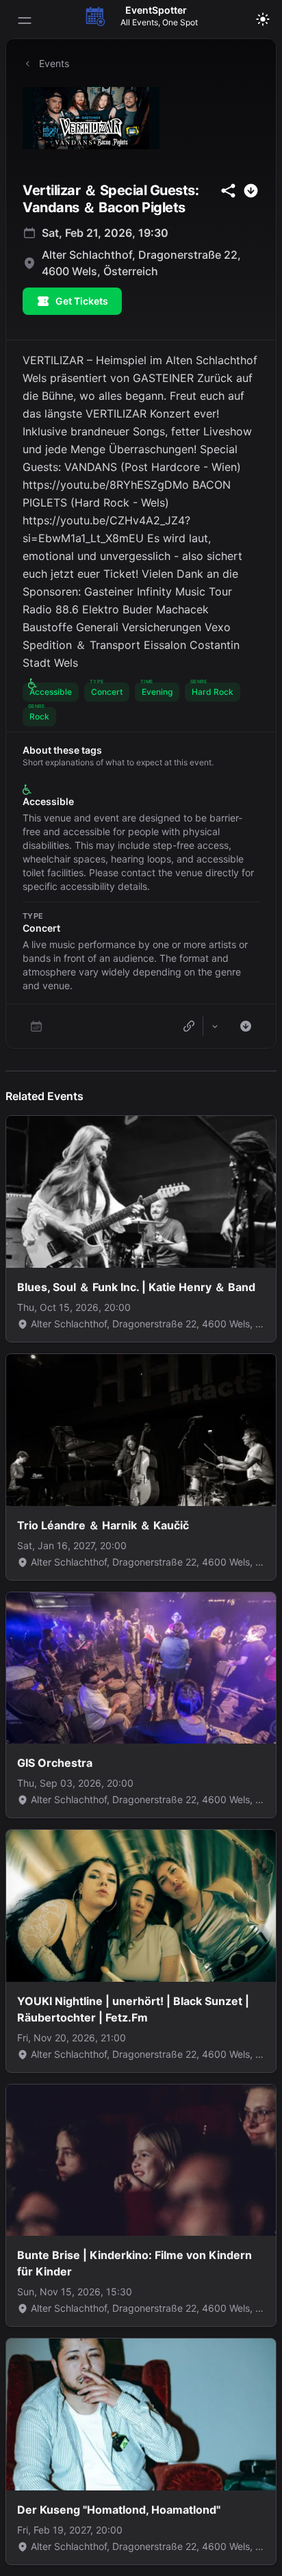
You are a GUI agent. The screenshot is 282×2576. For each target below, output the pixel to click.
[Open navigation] (25, 21)
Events (54, 63)
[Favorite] (36, 1026)
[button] (51, 692)
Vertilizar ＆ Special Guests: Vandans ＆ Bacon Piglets (111, 199)
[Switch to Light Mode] (263, 19)
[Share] (215, 1026)
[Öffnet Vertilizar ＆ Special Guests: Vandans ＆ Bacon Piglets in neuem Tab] (141, 118)
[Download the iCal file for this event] (246, 1026)
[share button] (228, 191)
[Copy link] (189, 1026)
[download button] (251, 191)
